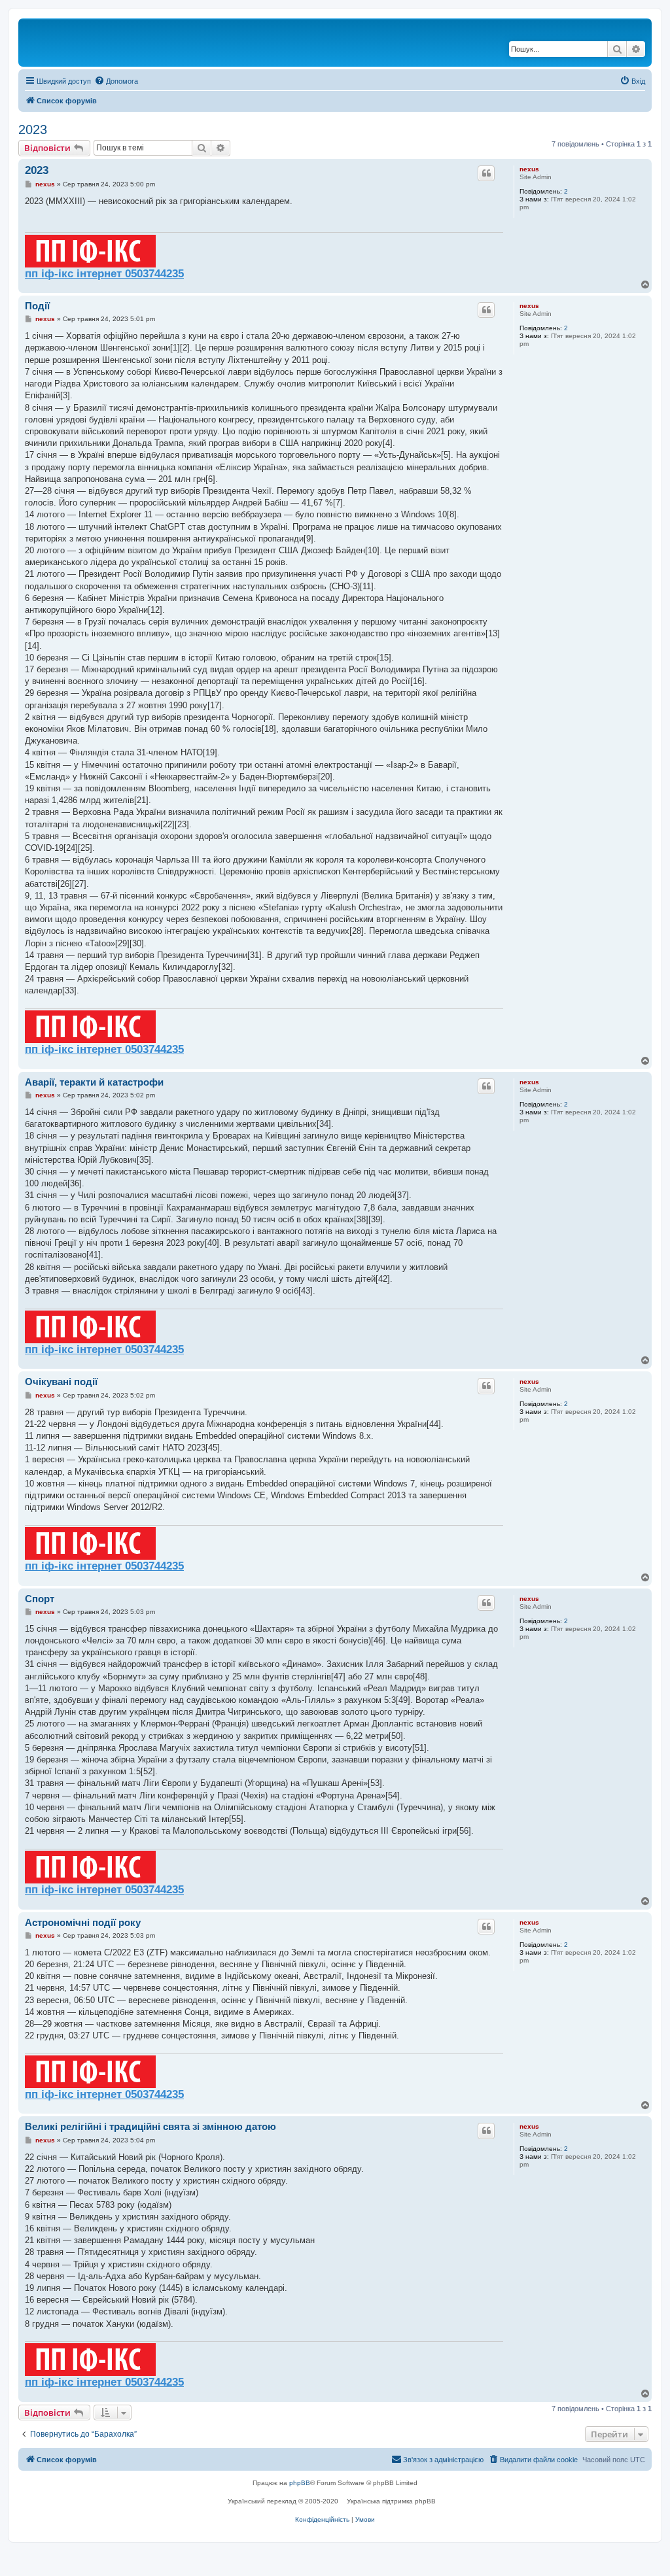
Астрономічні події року (83, 1922)
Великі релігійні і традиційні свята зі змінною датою (150, 2126)
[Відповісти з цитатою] (486, 173)
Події (37, 306)
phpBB (300, 2483)
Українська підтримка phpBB (391, 2501)
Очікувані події (61, 1382)
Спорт (40, 1599)
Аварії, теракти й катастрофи (94, 1082)
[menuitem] (116, 81)
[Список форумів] (78, 43)
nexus (529, 169)
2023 (33, 129)
